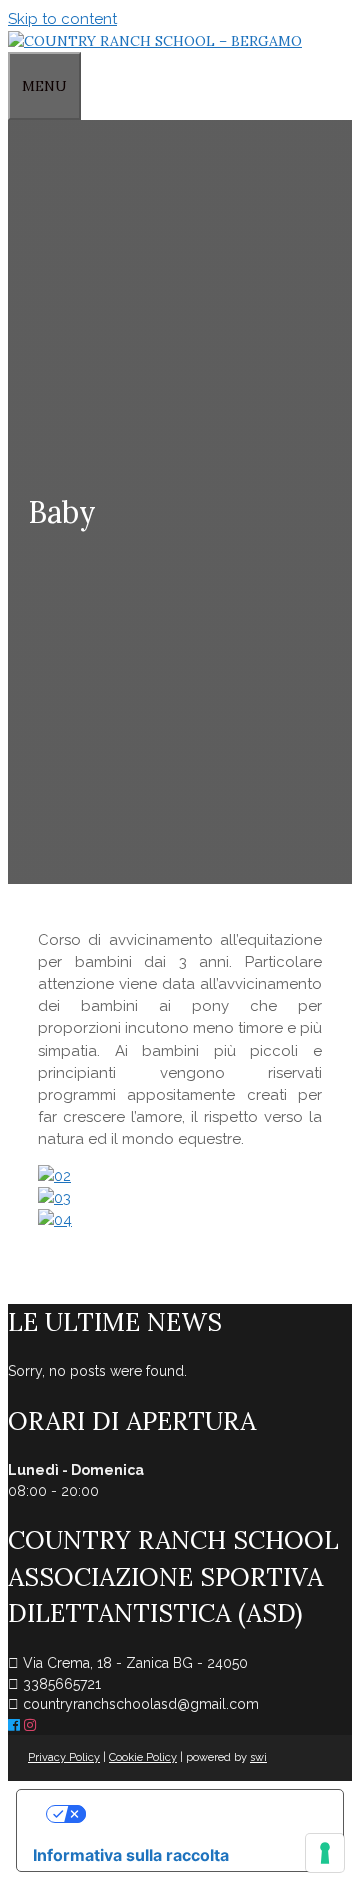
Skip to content (62, 19)
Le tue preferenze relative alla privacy (200, 1814)
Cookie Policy (143, 1757)
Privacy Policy (64, 1757)
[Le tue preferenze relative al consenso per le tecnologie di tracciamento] (325, 1853)
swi (258, 1757)
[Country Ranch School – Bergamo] (155, 41)
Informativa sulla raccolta (131, 1855)
